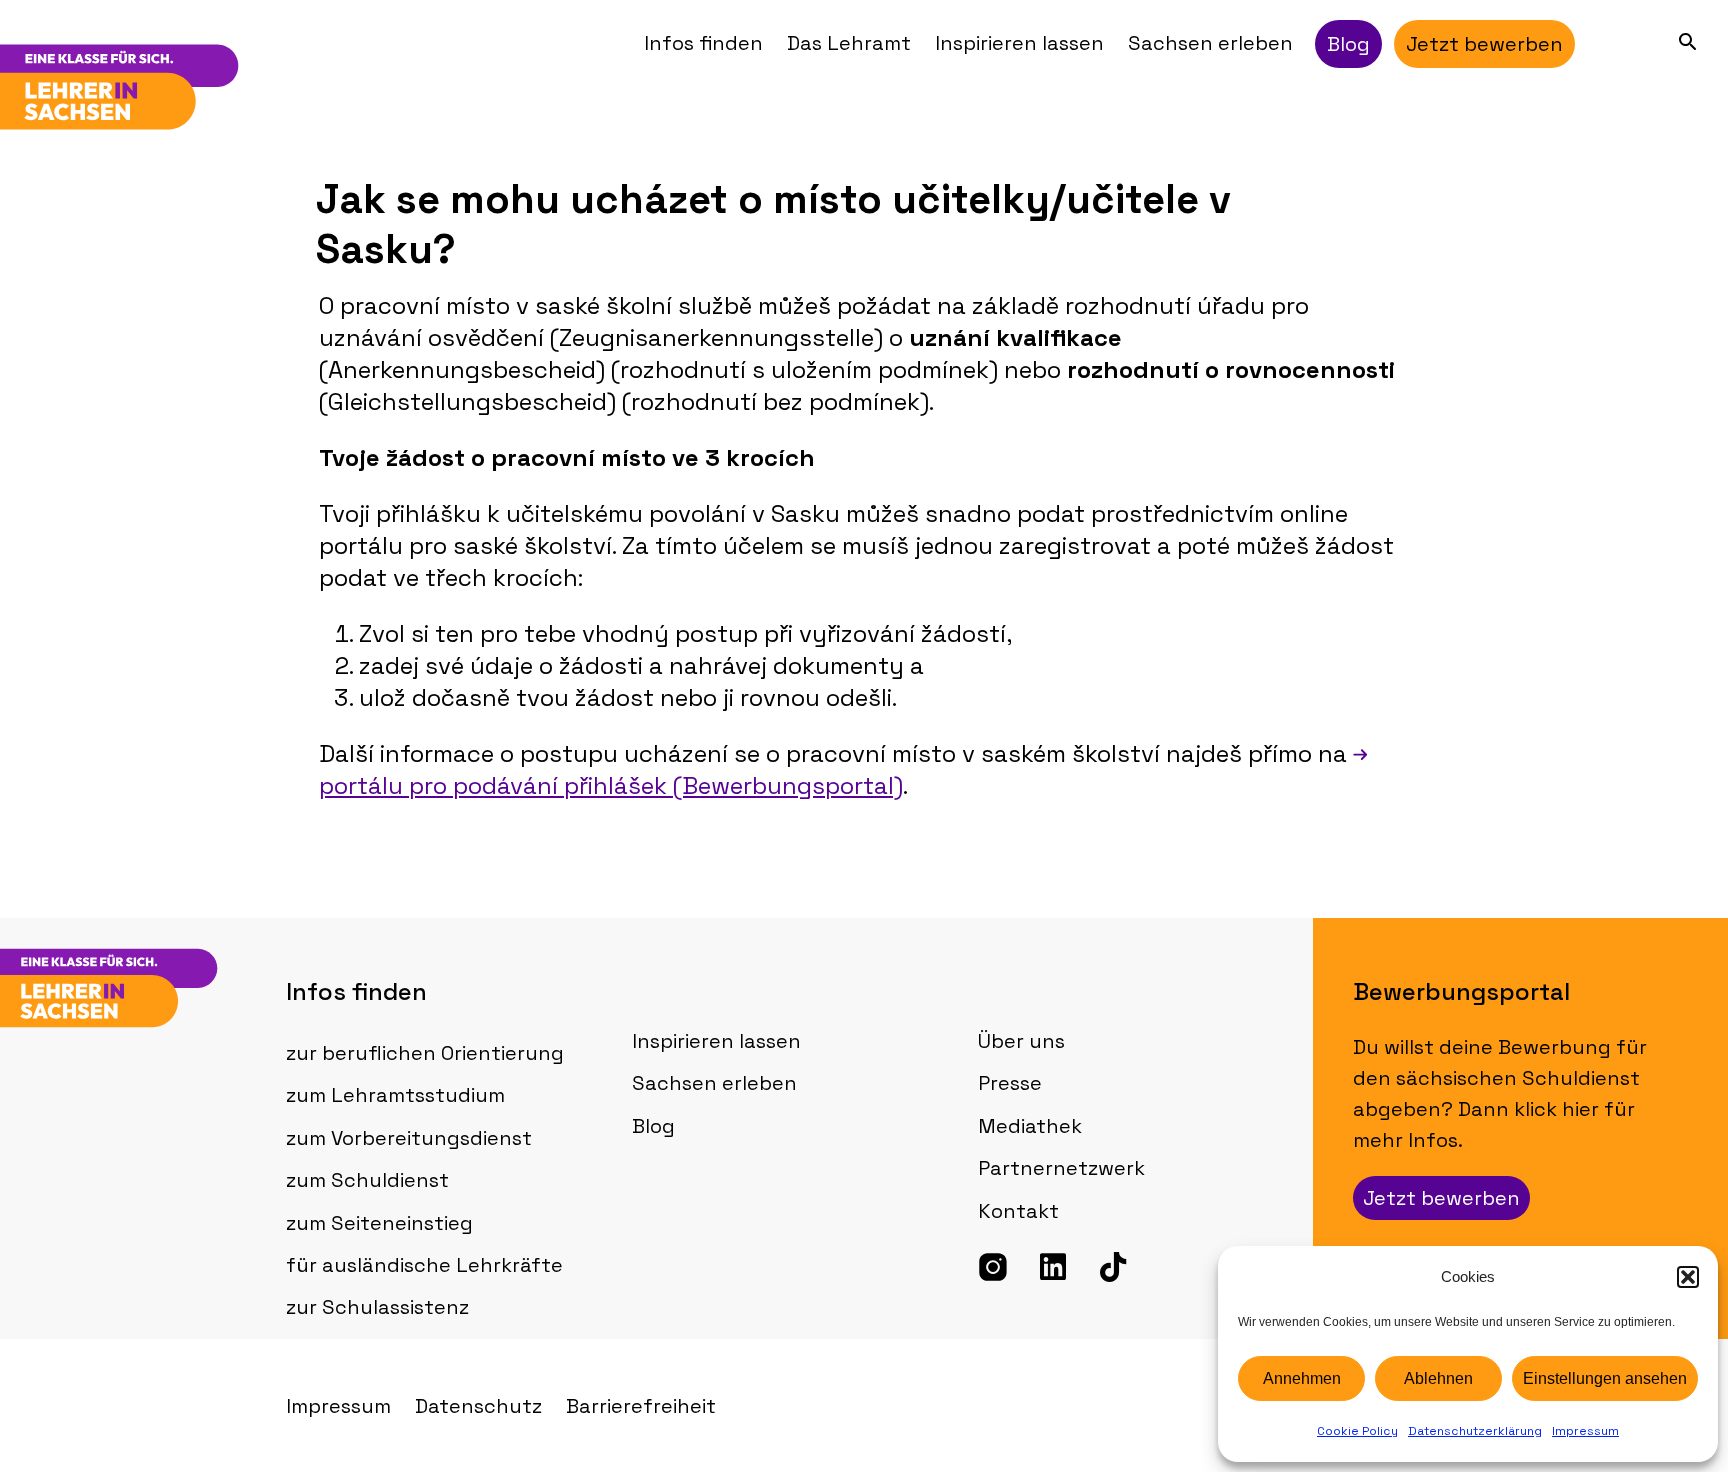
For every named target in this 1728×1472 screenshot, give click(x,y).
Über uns (1021, 1041)
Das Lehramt (849, 43)
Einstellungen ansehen (1605, 1378)
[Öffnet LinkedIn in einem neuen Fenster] (1053, 1267)
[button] (1688, 1277)
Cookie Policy (1357, 1431)
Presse (1010, 1083)
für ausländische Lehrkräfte (424, 1265)
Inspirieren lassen (1019, 43)
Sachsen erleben (1210, 43)
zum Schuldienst (367, 1180)
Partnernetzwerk (1061, 1168)
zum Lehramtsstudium (395, 1095)
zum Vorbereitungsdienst (409, 1138)
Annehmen (1302, 1378)
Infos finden (703, 43)
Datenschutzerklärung (1475, 1431)
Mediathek (1030, 1126)
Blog (653, 1126)
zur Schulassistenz (377, 1307)
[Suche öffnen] (1688, 41)
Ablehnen (1438, 1378)
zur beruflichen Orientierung (425, 1053)
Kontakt (1018, 1211)
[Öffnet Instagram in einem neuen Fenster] (993, 1267)
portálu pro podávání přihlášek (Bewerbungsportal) (611, 785)
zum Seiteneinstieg (379, 1223)
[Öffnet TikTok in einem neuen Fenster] (1113, 1267)
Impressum (1585, 1431)
